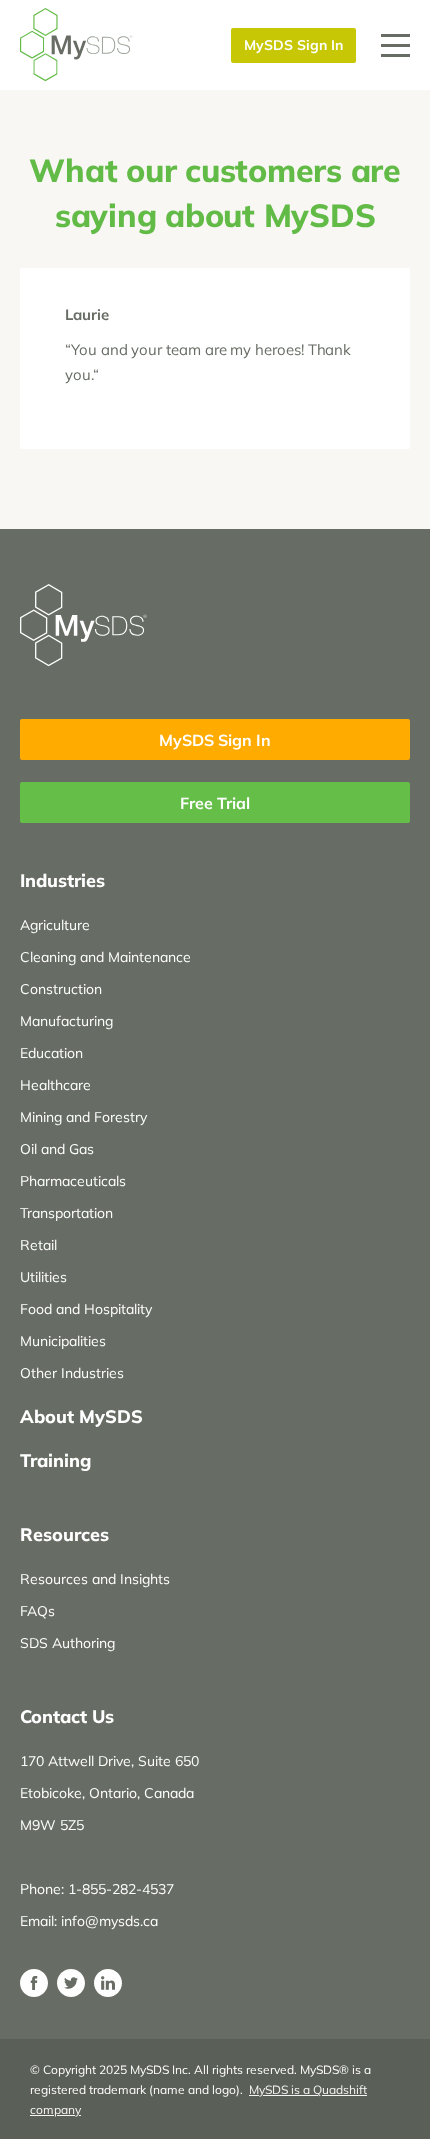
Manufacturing (66, 1021)
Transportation (66, 1213)
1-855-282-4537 (121, 1889)
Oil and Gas (57, 1149)
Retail (38, 1245)
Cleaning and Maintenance (105, 957)
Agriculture (55, 925)
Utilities (43, 1277)
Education (51, 1053)
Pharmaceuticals (73, 1181)
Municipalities (63, 1341)
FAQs (37, 1611)
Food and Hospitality (86, 1309)
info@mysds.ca (109, 1921)
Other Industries (72, 1373)
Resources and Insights (95, 1579)
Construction (61, 989)
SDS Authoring (67, 1643)
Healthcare (55, 1085)
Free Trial (215, 803)
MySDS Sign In (293, 45)
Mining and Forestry (83, 1117)
